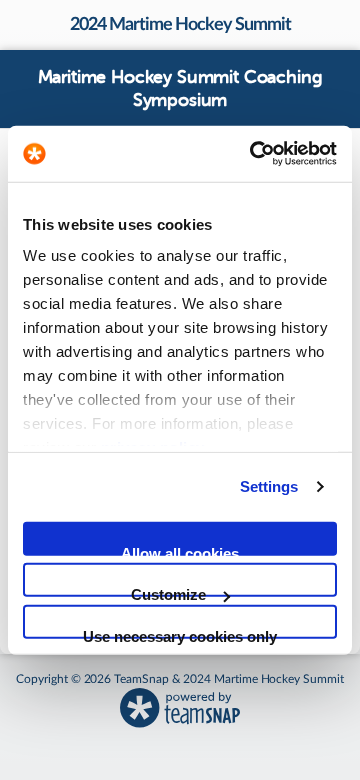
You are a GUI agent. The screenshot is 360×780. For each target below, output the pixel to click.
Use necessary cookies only (180, 632)
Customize (168, 591)
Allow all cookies (180, 549)
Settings (269, 486)
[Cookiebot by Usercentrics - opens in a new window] (254, 154)
